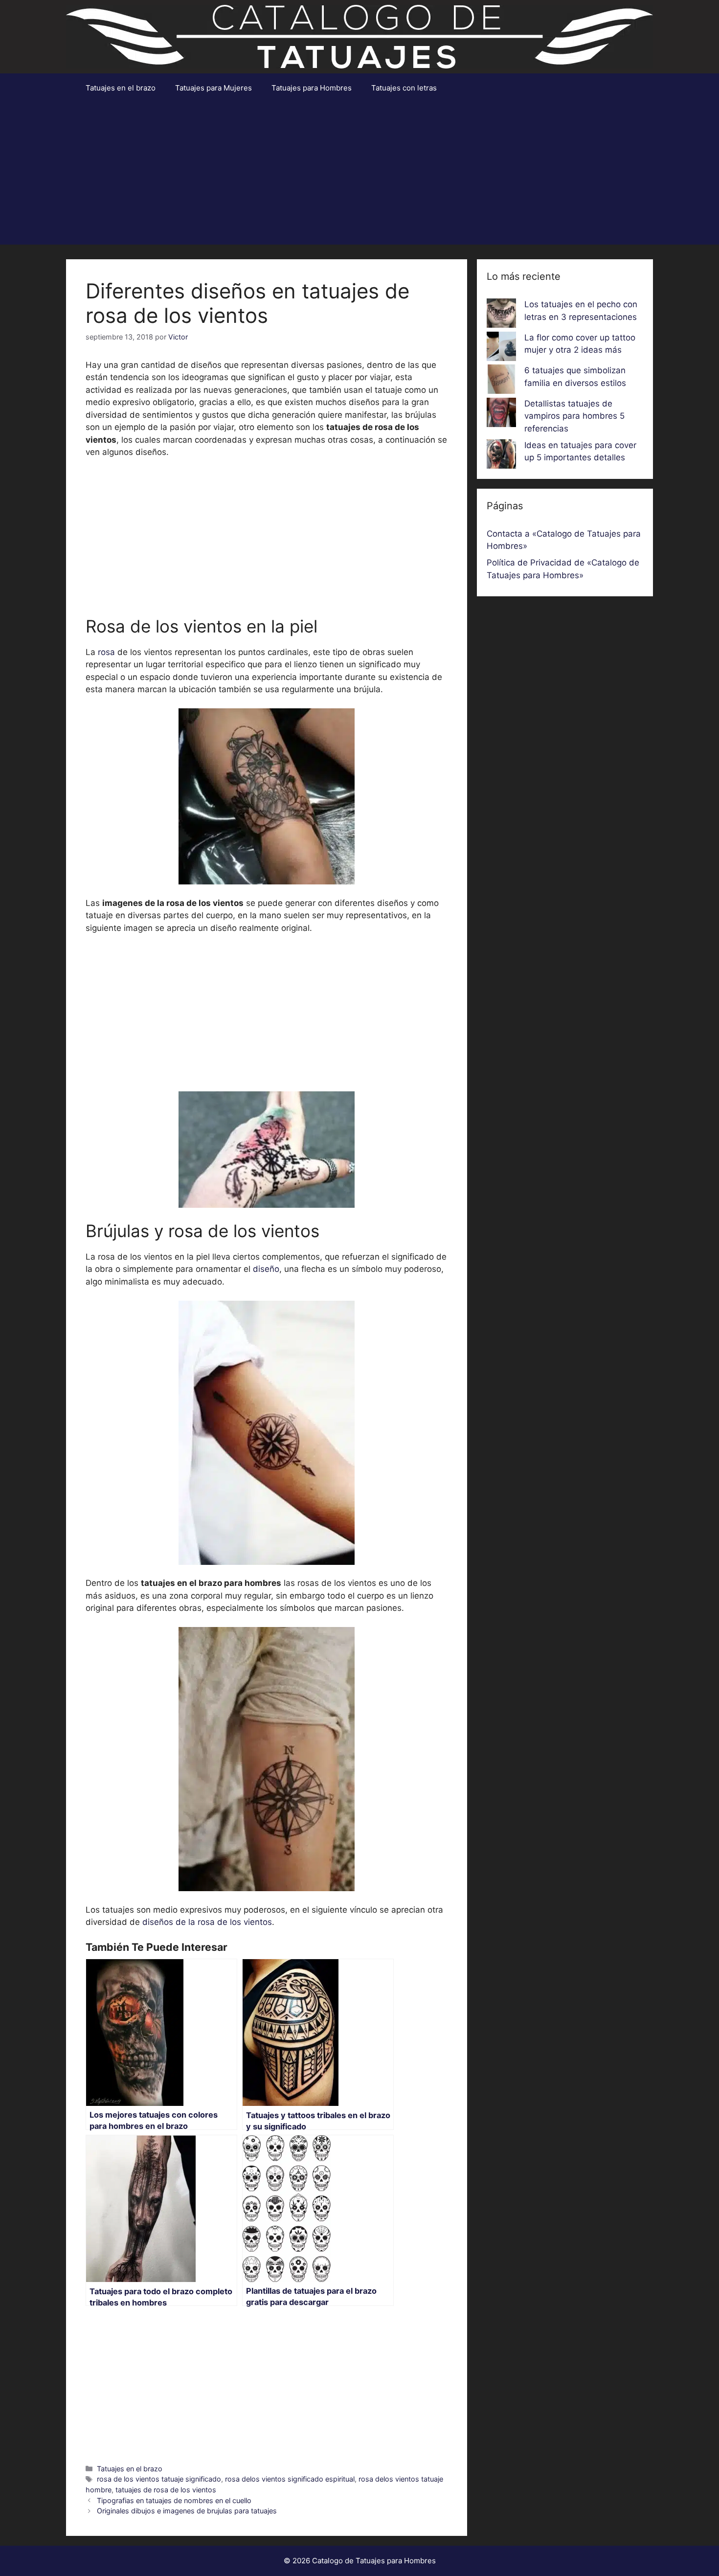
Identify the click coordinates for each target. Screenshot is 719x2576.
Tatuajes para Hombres (312, 88)
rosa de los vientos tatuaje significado (159, 2479)
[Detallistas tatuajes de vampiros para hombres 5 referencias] (501, 414)
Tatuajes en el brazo (121, 88)
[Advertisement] (359, 176)
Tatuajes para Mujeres (213, 88)
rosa (106, 652)
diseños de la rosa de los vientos (207, 1922)
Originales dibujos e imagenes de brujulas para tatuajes (187, 2511)
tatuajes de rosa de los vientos (166, 2490)
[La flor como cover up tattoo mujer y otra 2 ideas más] (501, 348)
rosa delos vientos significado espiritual (290, 2479)
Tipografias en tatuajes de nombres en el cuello (174, 2500)
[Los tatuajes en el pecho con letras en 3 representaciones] (501, 315)
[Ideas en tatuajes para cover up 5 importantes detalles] (501, 456)
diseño (266, 1269)
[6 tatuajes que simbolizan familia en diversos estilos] (501, 381)
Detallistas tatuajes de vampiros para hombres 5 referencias (574, 416)
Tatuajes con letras (404, 88)
